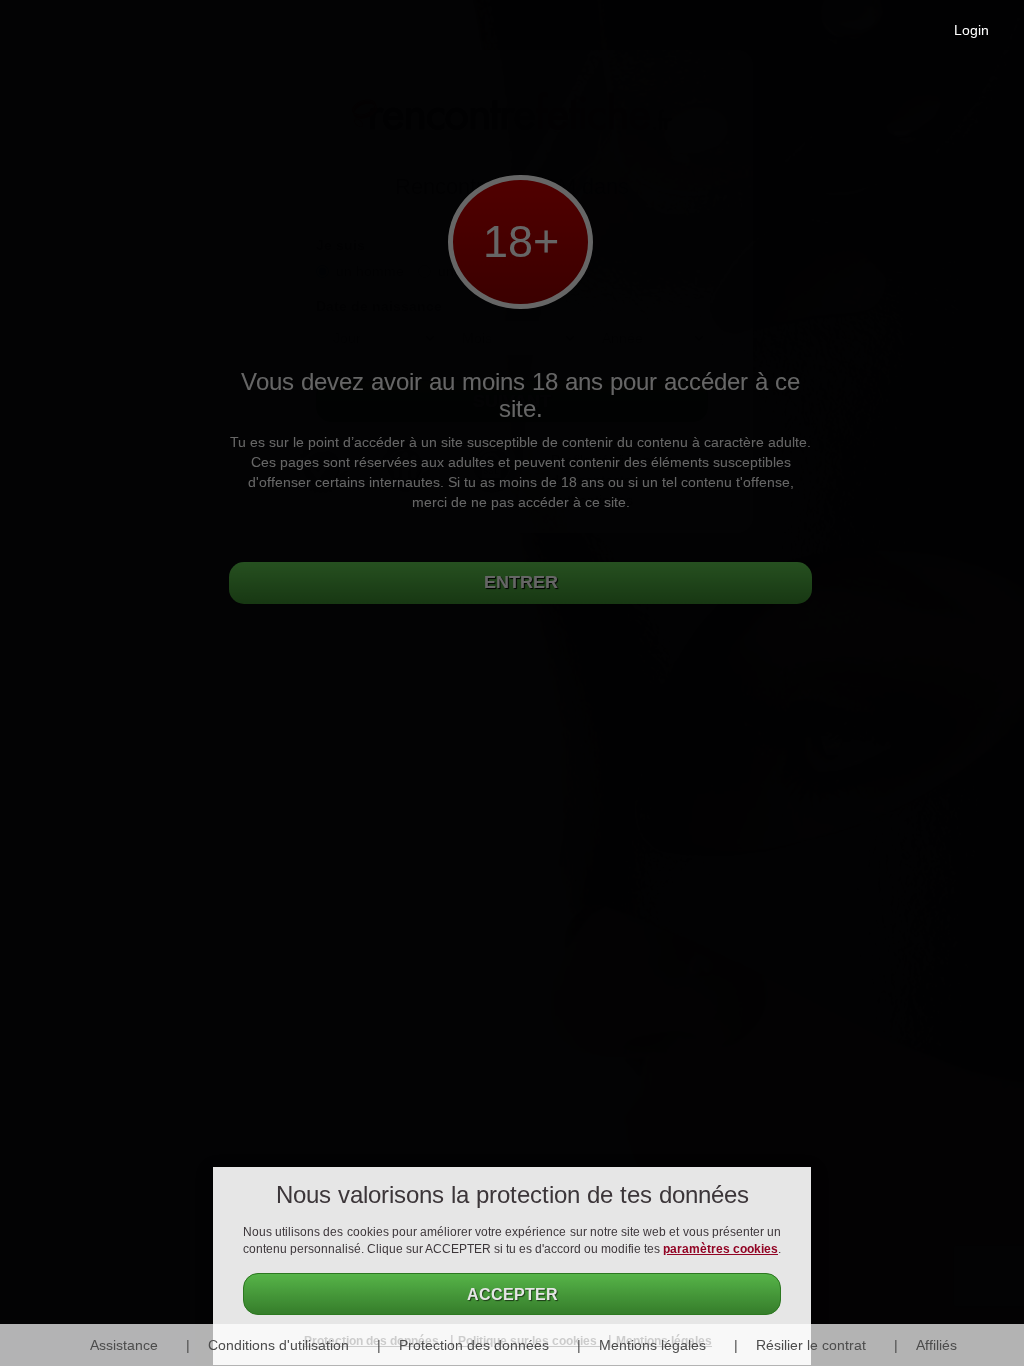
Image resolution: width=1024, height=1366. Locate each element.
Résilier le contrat (811, 1345)
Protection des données (474, 1345)
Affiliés (936, 1345)
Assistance (124, 1345)
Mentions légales (652, 1345)
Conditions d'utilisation (278, 1345)
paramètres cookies (720, 1249)
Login (971, 30)
